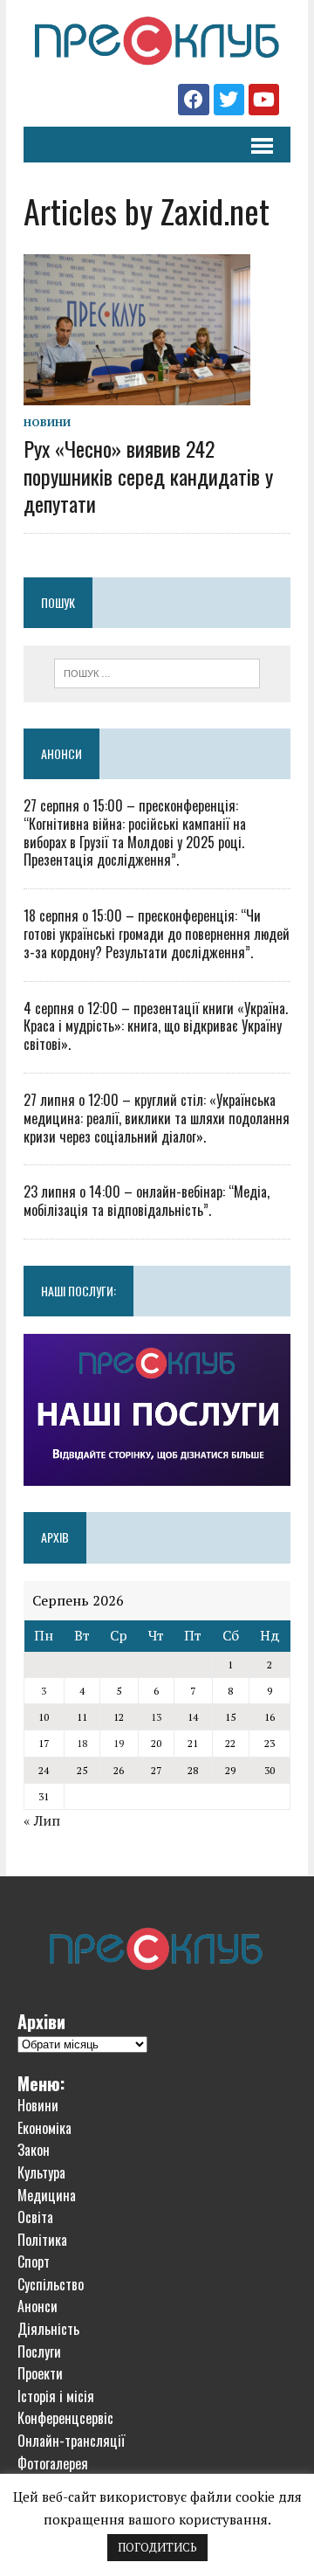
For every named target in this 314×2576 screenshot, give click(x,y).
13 (156, 1717)
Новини (47, 422)
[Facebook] (193, 99)
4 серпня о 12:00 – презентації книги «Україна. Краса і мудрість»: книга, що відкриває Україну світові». (156, 1026)
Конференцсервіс (65, 2418)
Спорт (34, 2262)
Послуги (39, 2352)
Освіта (35, 2217)
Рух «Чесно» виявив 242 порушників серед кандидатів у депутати (148, 475)
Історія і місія (56, 2396)
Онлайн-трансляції (71, 2441)
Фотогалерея (53, 2463)
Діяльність (48, 2329)
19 (119, 1743)
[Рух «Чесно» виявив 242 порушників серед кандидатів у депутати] (137, 394)
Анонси (61, 753)
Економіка (44, 2128)
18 (82, 1743)
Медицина (47, 2195)
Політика (42, 2240)
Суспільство (51, 2284)
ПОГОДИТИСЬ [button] (157, 2547)
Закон (34, 2150)
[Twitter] (229, 99)
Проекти (40, 2373)
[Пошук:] (157, 672)
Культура (41, 2172)
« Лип (42, 1820)
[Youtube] (264, 99)
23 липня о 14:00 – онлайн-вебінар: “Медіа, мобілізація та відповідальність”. (147, 1201)
